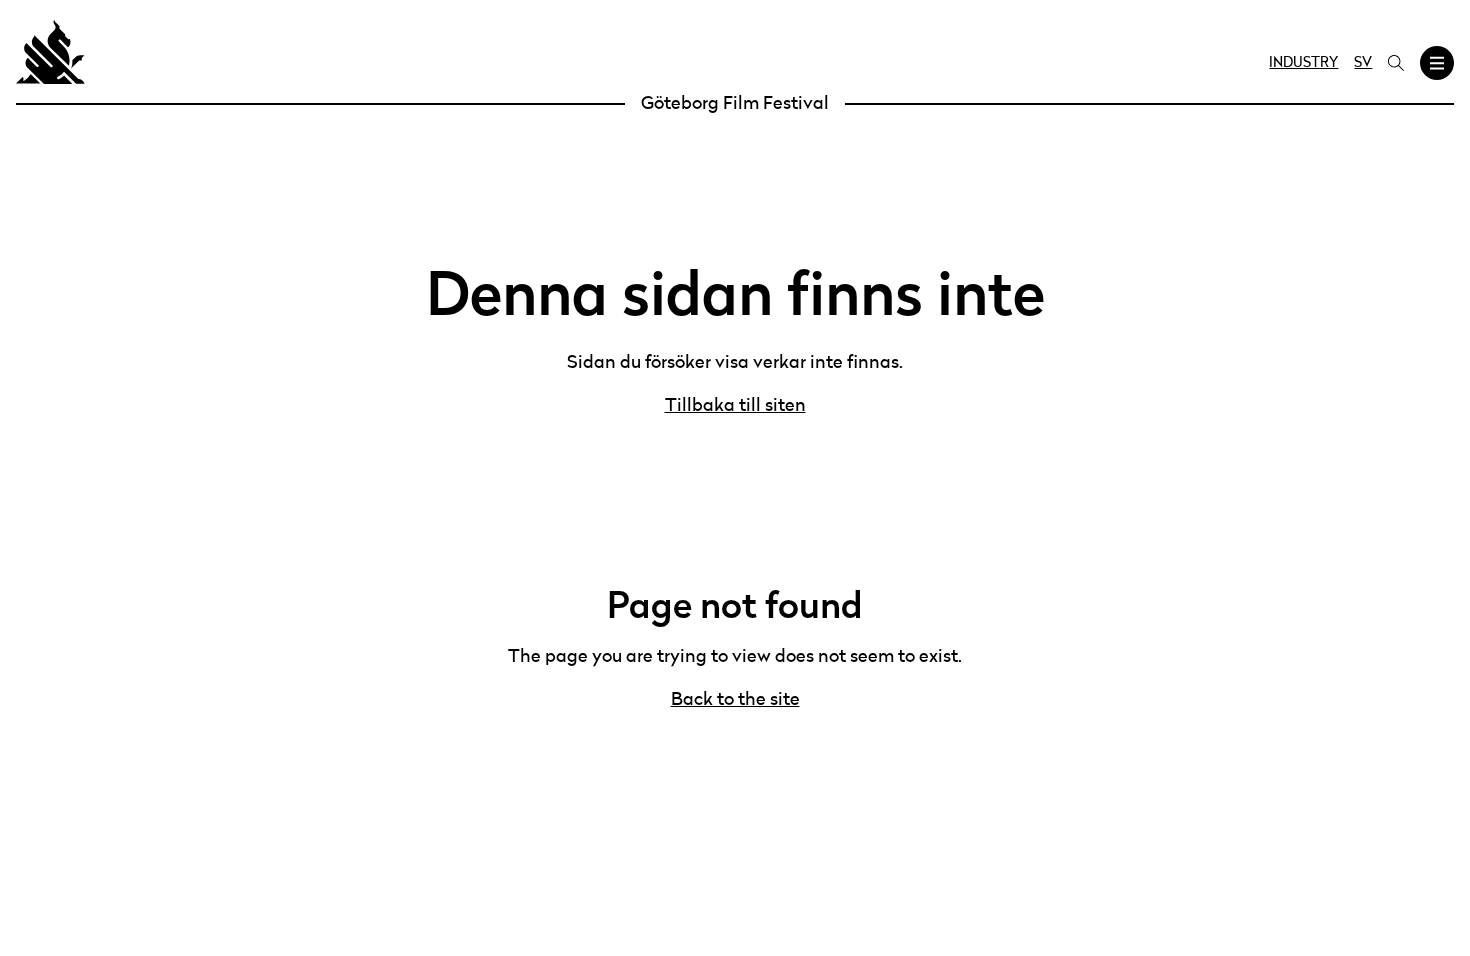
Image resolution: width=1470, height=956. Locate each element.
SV (1363, 63)
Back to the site (735, 700)
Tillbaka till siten (735, 406)
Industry (1303, 63)
